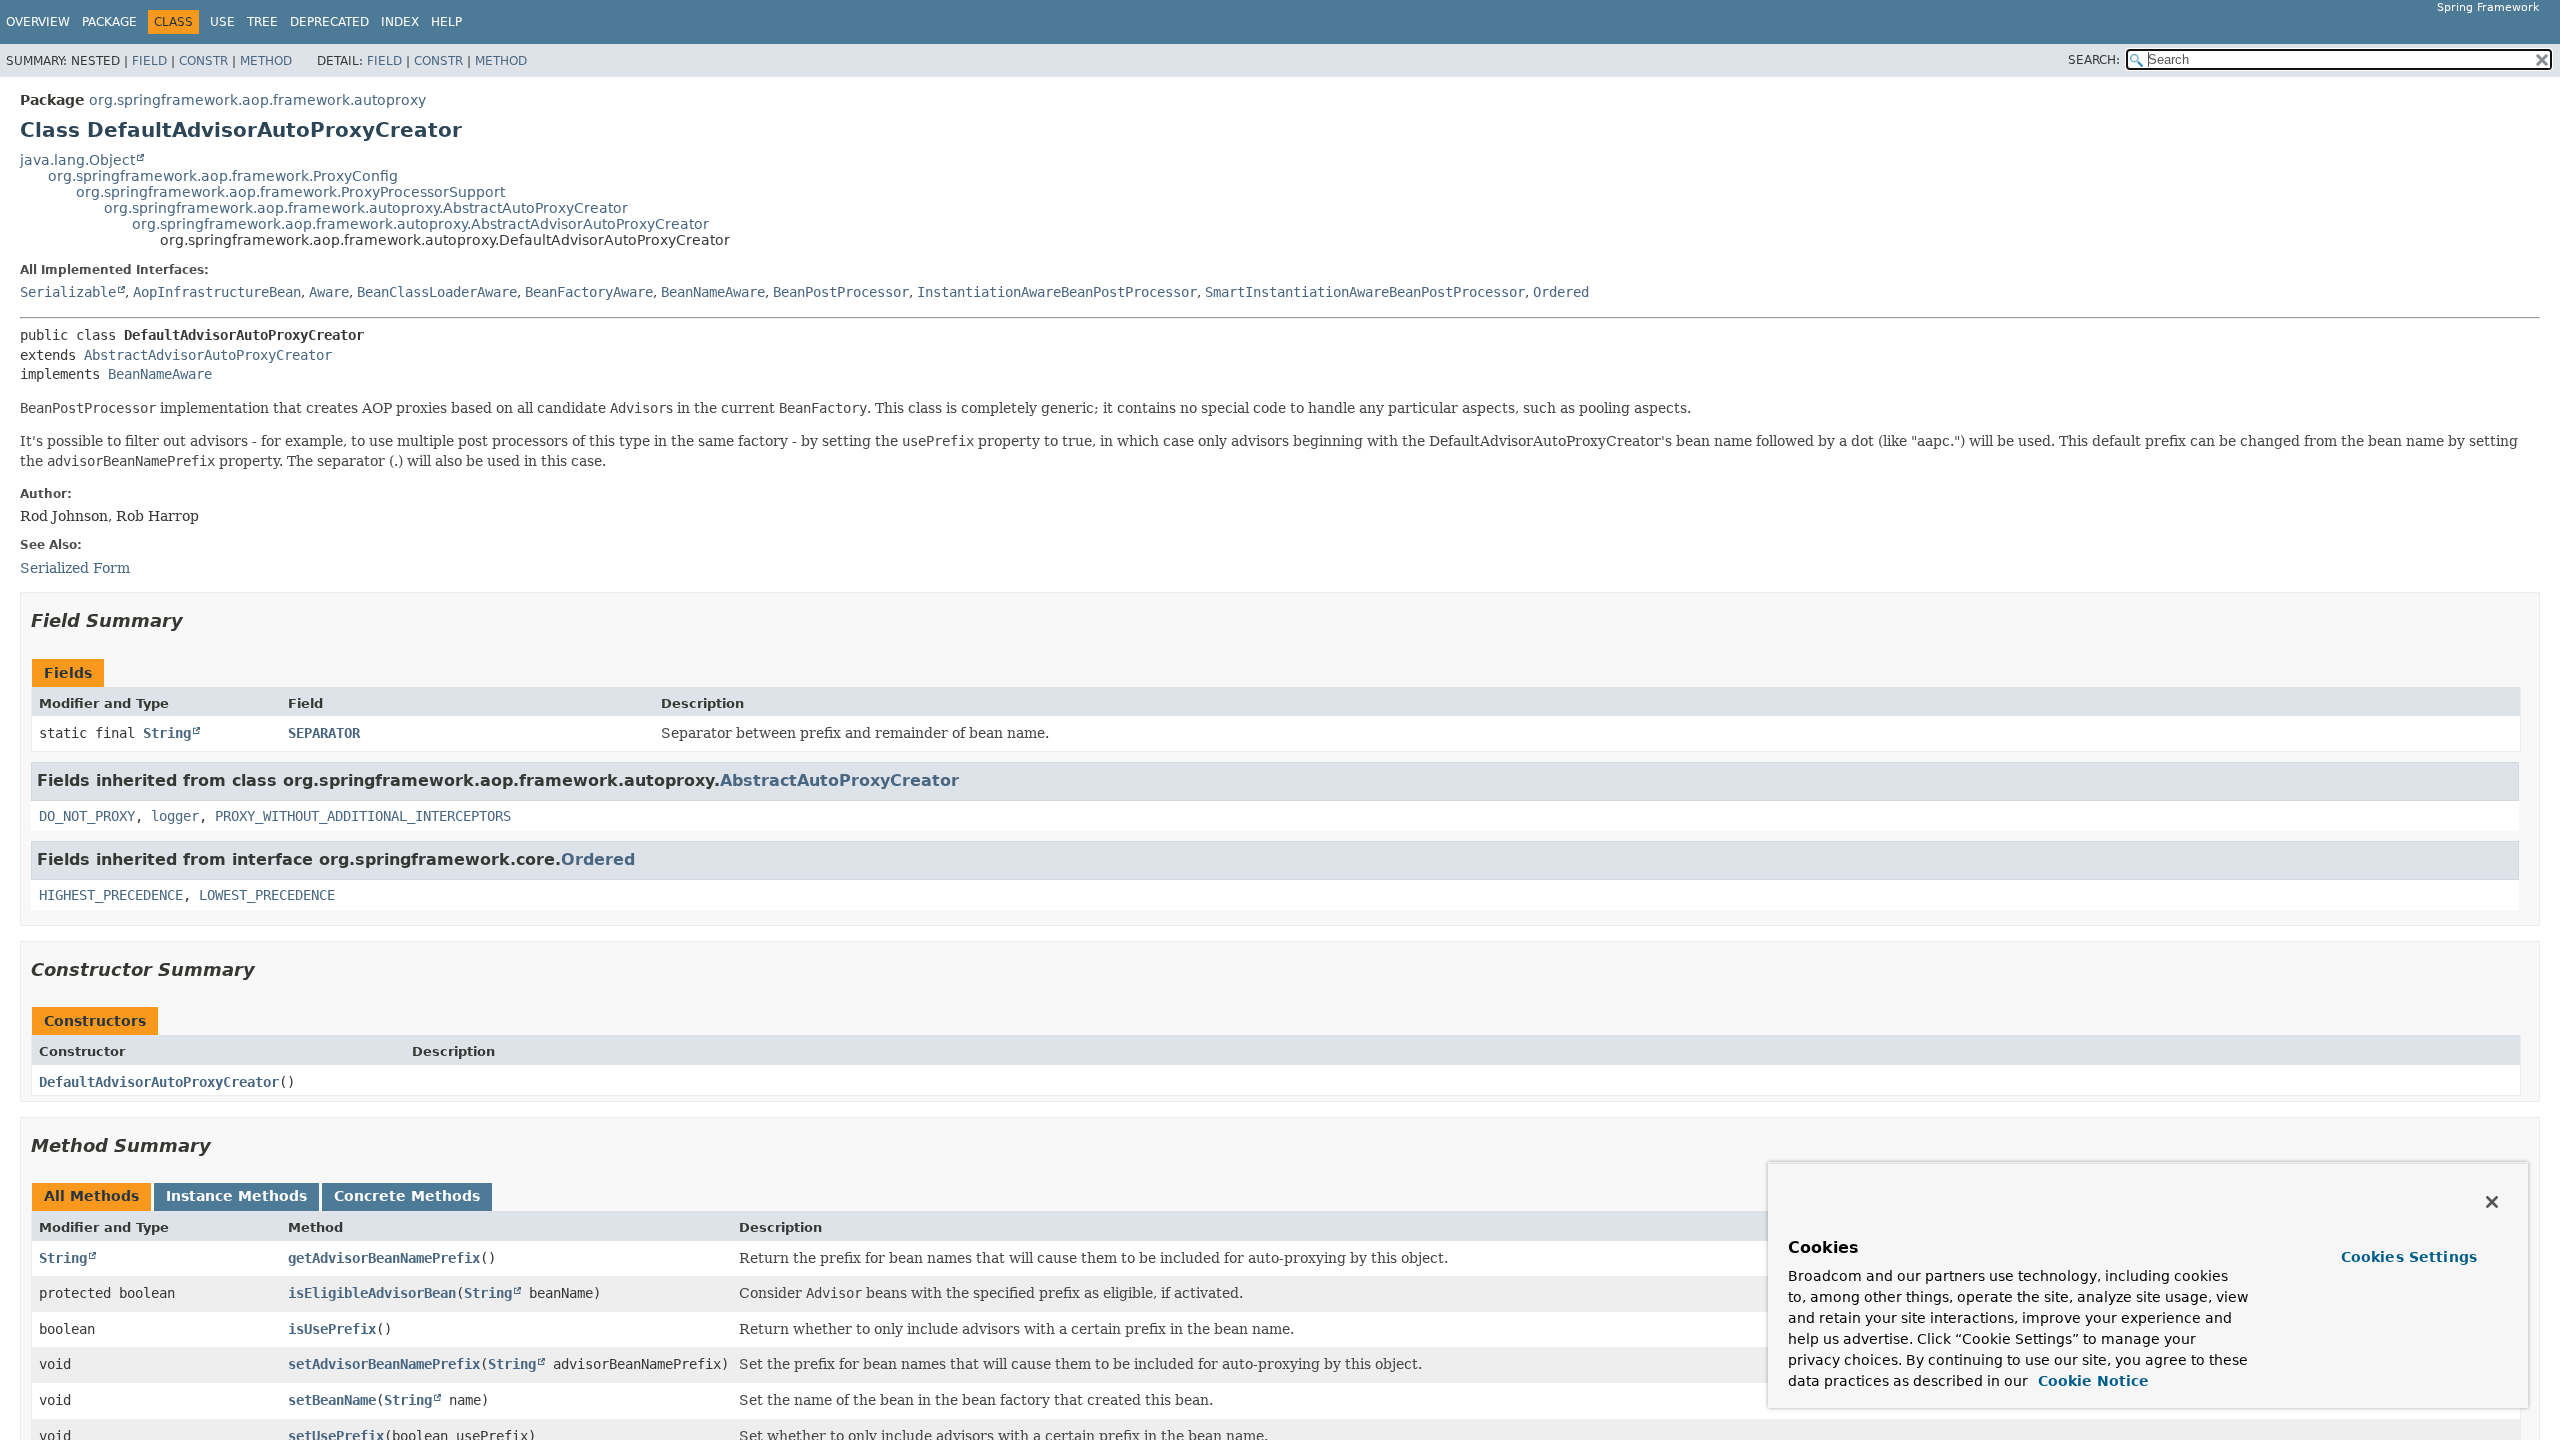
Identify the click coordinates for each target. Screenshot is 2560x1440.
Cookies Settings (2409, 1257)
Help (446, 22)
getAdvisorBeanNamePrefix (384, 1258)
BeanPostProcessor (841, 292)
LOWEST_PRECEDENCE (267, 895)
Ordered (1561, 292)
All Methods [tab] (91, 1196)
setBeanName (332, 1400)
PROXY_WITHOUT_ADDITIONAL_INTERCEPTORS (363, 816)
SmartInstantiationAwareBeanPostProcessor (1365, 292)
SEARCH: (2094, 60)
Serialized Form (75, 568)
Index (400, 22)
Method (266, 61)
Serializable (68, 292)
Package (109, 22)
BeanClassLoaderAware (437, 292)
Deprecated (329, 22)
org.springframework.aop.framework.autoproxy (257, 100)
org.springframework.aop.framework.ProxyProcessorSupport (290, 192)
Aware (329, 292)
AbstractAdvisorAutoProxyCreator (208, 355)
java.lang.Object (77, 160)
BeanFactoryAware (589, 292)
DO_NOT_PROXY (87, 816)
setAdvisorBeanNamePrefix (384, 1364)
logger (175, 816)
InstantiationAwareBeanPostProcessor (1057, 292)
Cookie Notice (2091, 1381)
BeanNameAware (713, 292)
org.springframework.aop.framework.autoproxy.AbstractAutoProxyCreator (366, 208)
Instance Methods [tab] (236, 1196)
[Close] (2492, 1202)
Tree (262, 22)
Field (149, 61)
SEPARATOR (324, 733)
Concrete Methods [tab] (407, 1196)
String (167, 733)
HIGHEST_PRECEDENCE (111, 895)
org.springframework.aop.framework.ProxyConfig (223, 176)
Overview (38, 22)
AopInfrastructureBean (217, 292)
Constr (203, 61)
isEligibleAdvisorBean (372, 1293)
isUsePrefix (332, 1329)
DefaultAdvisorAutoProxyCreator (159, 1082)
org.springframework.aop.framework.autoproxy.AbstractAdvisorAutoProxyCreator (420, 224)
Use (222, 22)
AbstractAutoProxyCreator (839, 780)
